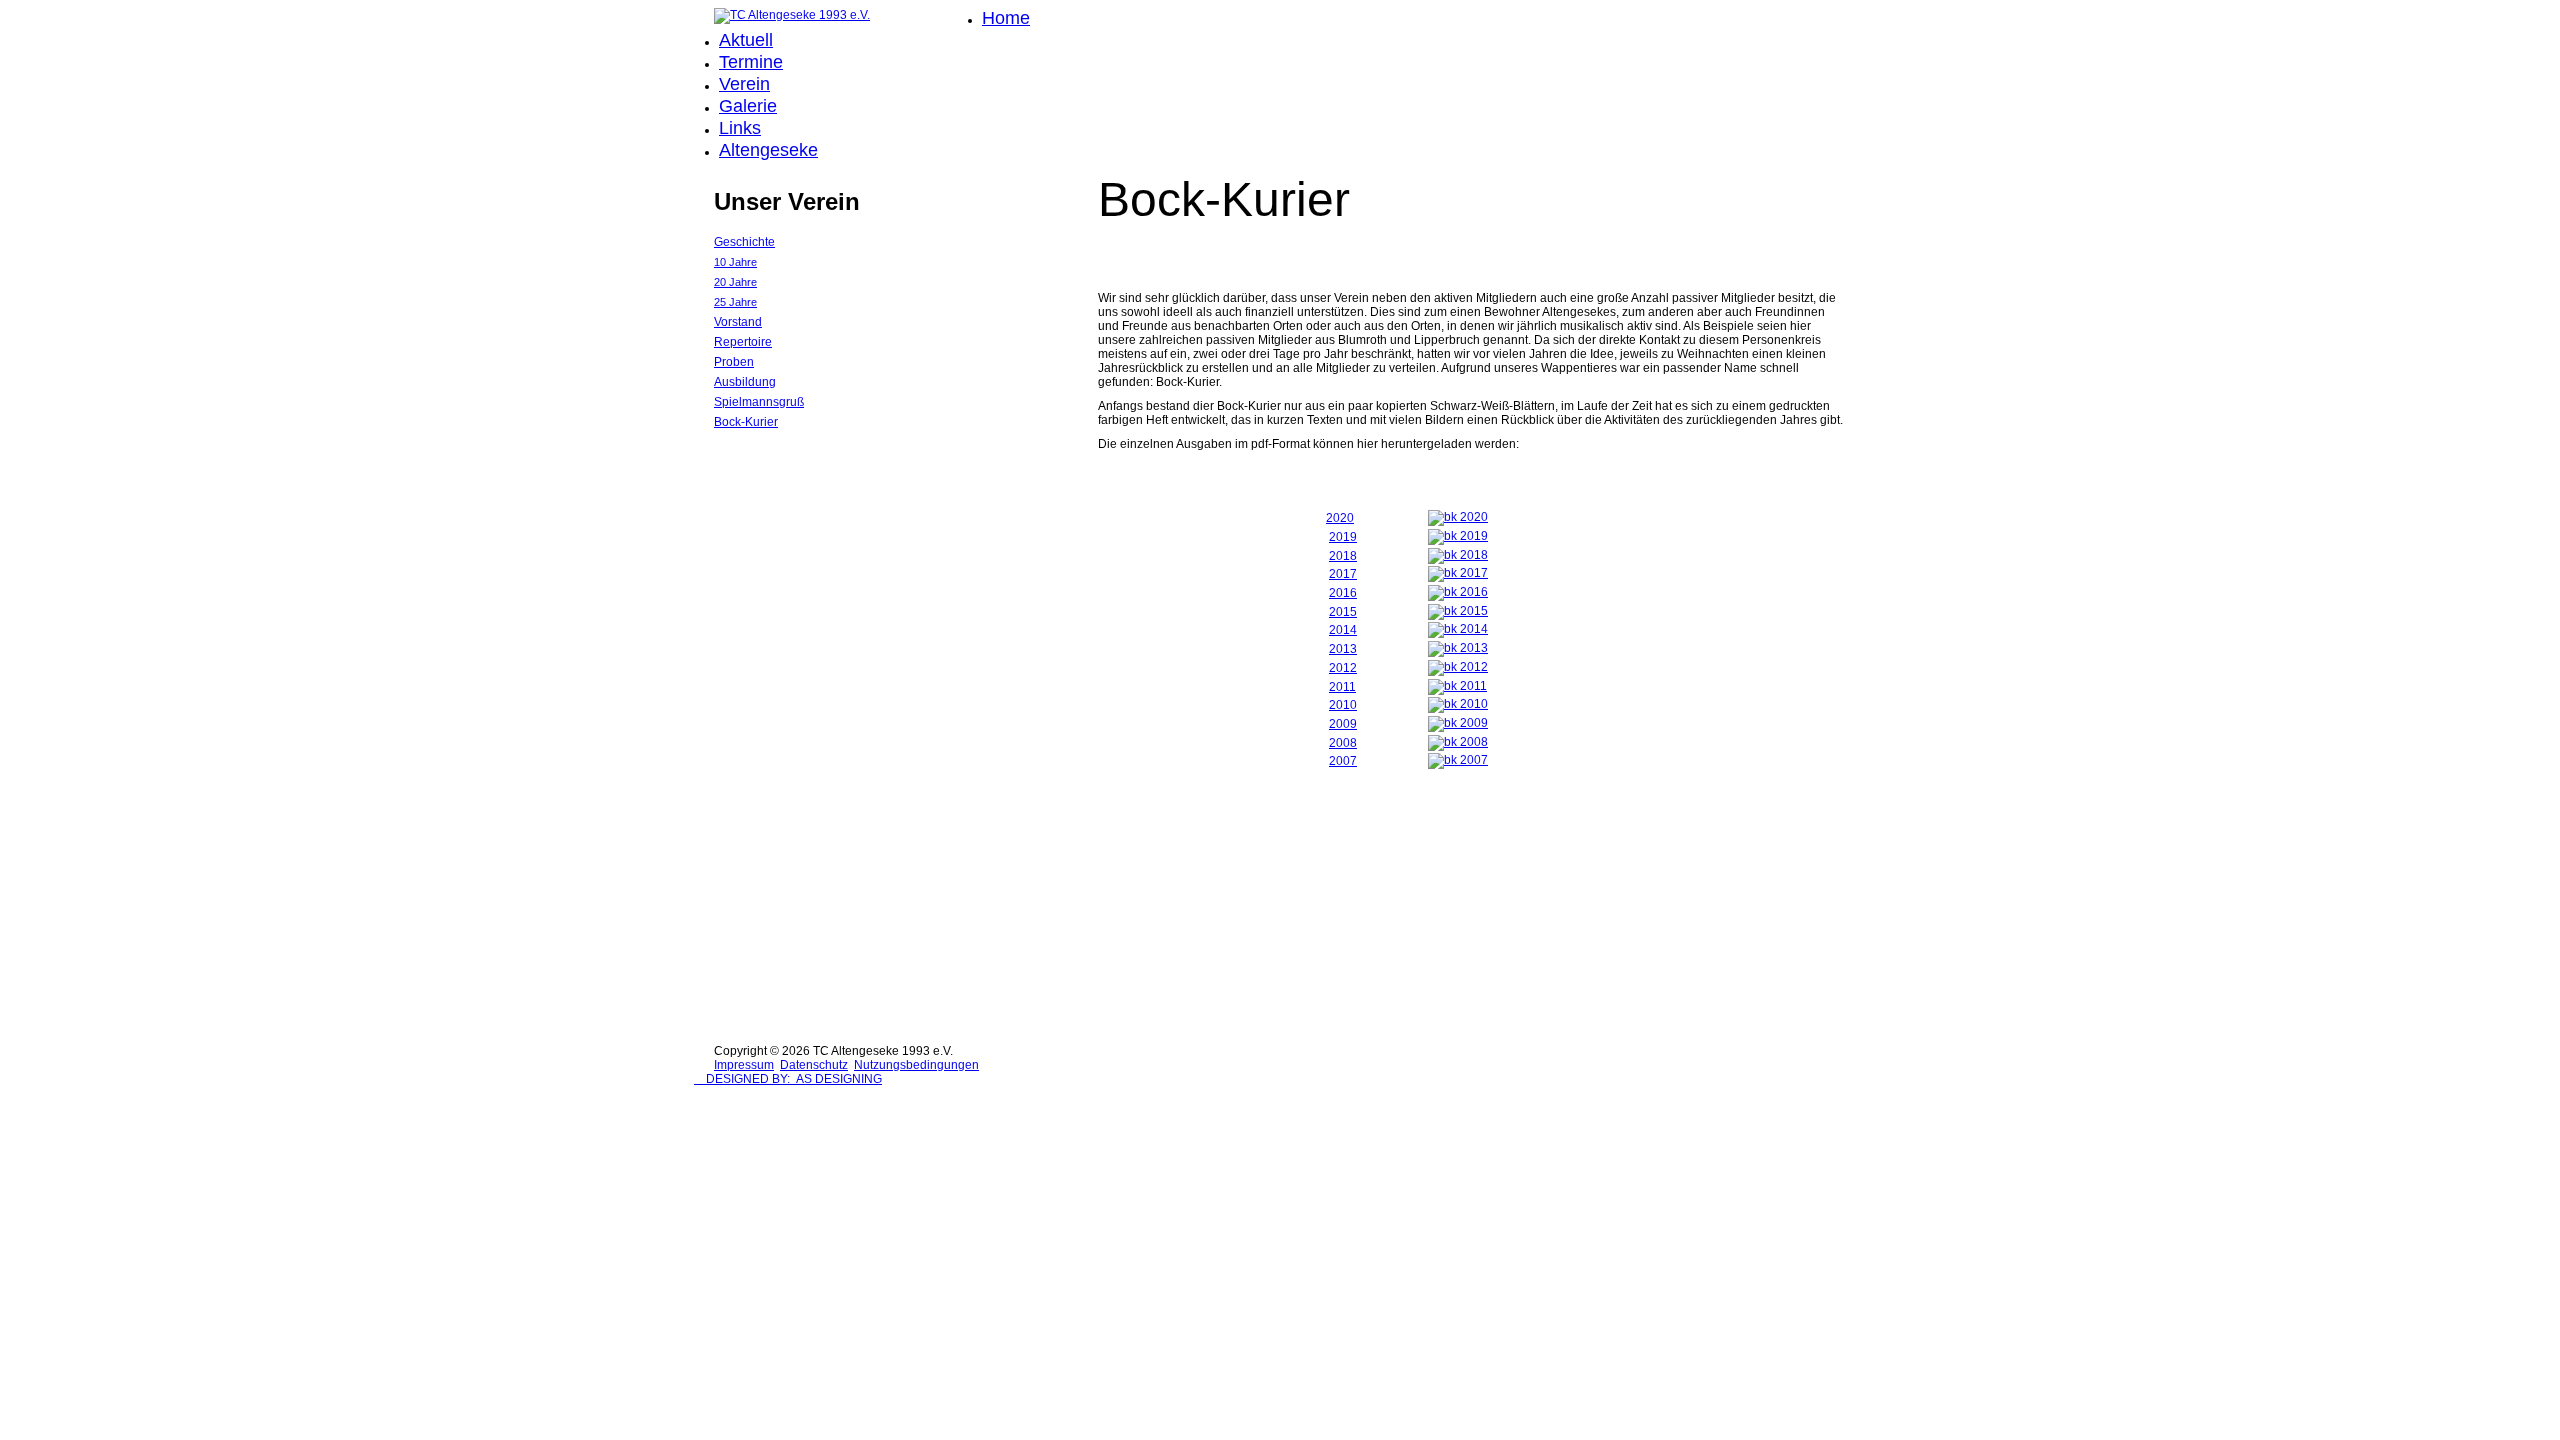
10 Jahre (735, 262)
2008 (1343, 743)
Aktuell (746, 40)
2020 (1340, 518)
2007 (1343, 761)
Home (1006, 18)
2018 (1343, 556)
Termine (751, 62)
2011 (1342, 687)
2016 (1343, 593)
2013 (1343, 649)
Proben (734, 362)
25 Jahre (735, 302)
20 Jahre (735, 282)
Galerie (748, 106)
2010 (1343, 705)
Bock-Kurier (746, 422)
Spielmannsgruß (759, 402)
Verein (744, 84)
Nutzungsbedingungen (916, 1065)
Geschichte (744, 242)
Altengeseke (768, 150)
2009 (1343, 724)
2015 (1343, 612)
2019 (1343, 537)
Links (740, 128)
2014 (1343, 630)
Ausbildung (745, 382)
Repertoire (743, 342)
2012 (1343, 668)
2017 (1343, 574)
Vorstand (738, 322)
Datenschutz (814, 1065)
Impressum (744, 1065)
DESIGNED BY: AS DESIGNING (788, 1079)
